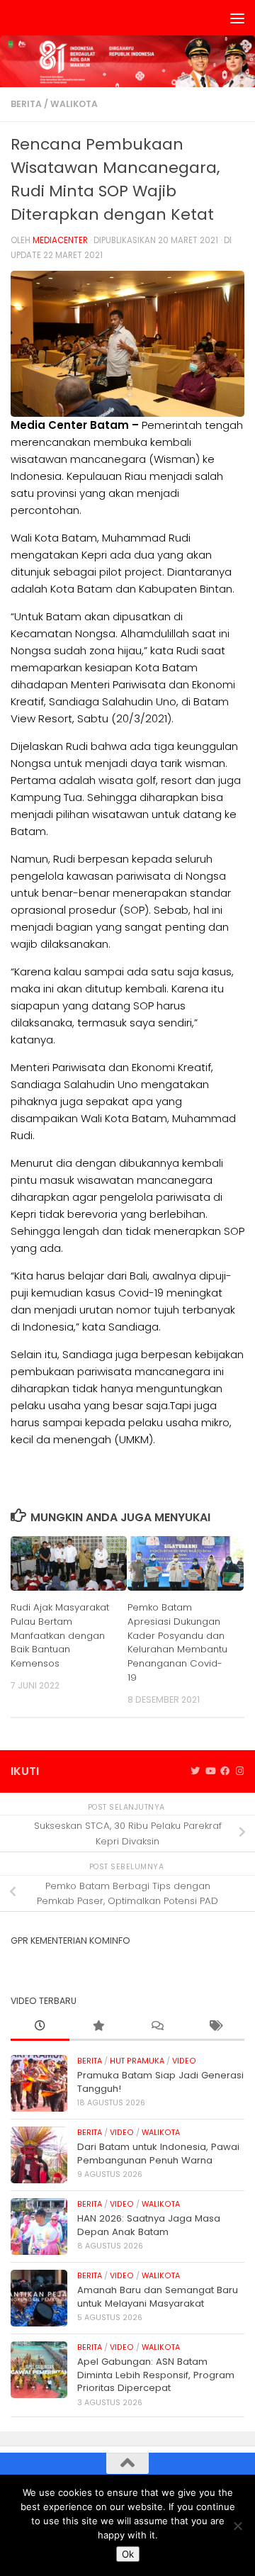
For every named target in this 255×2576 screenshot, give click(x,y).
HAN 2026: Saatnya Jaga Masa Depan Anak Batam (149, 2225)
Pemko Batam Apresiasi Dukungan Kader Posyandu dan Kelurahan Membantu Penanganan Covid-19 (177, 1642)
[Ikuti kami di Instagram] (240, 1771)
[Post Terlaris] (99, 2027)
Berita (26, 104)
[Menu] (237, 18)
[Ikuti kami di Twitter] (195, 1771)
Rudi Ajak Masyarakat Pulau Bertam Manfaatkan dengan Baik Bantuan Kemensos (60, 1635)
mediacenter (60, 240)
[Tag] (216, 2027)
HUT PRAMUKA (137, 2061)
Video (184, 2061)
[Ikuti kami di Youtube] (210, 1771)
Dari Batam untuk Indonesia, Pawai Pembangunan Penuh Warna (158, 2153)
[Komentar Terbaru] (157, 2027)
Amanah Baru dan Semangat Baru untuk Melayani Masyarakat (158, 2296)
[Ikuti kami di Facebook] (225, 1771)
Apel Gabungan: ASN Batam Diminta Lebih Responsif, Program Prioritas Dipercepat (156, 2375)
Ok (128, 2554)
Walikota (74, 104)
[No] (237, 2526)
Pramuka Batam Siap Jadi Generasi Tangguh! (160, 2082)
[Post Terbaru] (40, 2027)
